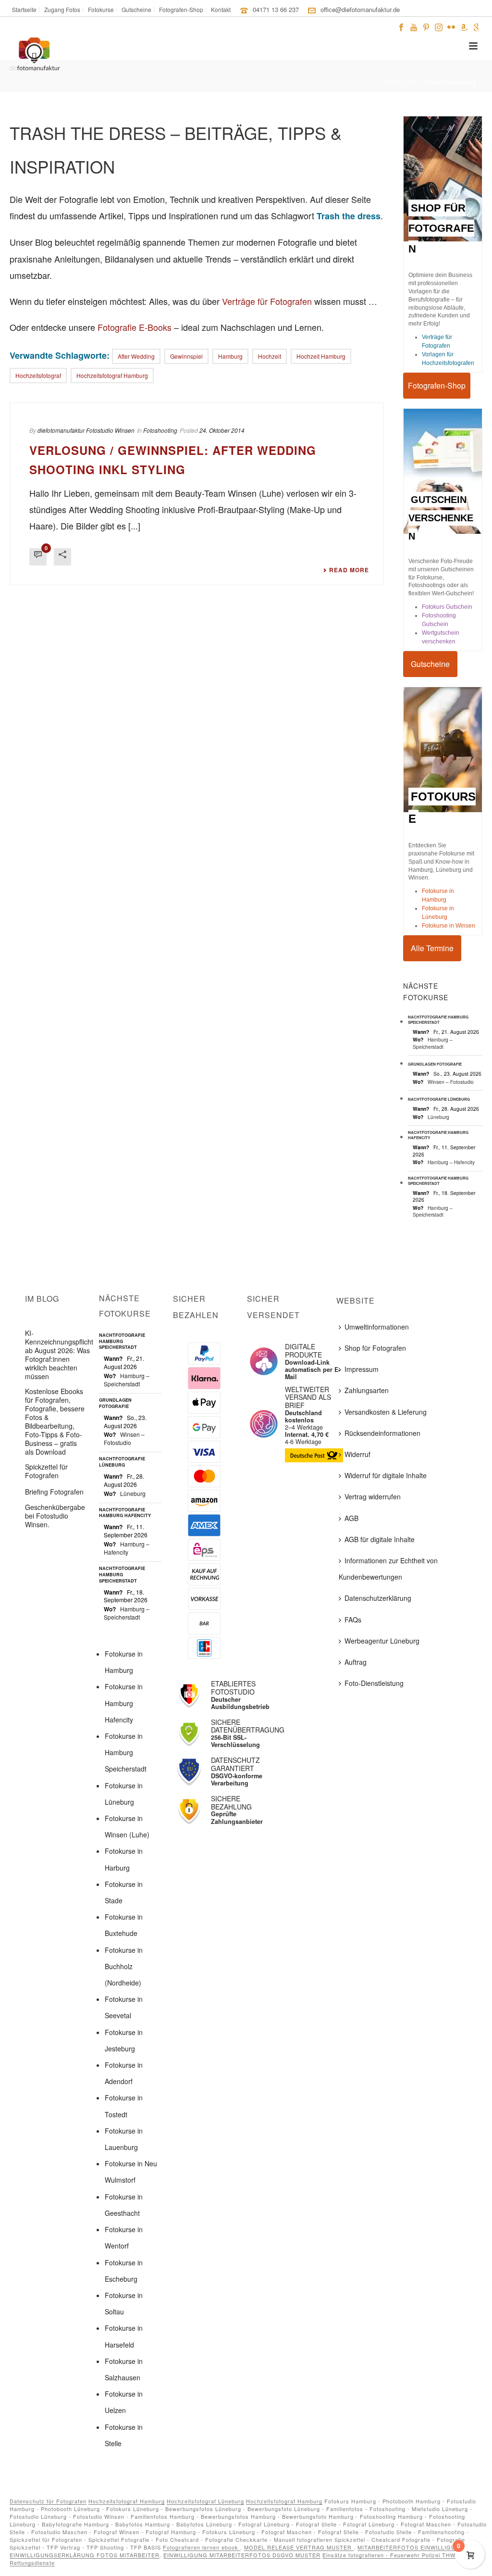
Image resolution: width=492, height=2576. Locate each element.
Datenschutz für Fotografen (48, 2501)
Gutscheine (430, 664)
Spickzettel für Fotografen (46, 1471)
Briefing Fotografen (54, 1492)
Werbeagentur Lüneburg (382, 1641)
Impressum (362, 1369)
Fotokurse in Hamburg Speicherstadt (126, 1752)
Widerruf (357, 1454)
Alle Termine (432, 948)
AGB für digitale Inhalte (380, 1539)
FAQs (353, 1620)
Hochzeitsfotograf (38, 375)
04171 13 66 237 (276, 9)
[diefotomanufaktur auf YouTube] (414, 26)
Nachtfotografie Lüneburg (439, 1099)
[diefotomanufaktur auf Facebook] (401, 26)
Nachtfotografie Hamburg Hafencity (438, 1135)
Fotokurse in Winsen (449, 926)
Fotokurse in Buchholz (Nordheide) (124, 1966)
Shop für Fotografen (375, 1348)
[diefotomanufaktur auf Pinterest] (426, 26)
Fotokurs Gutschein (447, 607)
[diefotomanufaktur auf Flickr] (451, 26)
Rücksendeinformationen (382, 1433)
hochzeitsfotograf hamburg (112, 375)
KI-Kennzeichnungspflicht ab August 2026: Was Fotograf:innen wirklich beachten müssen (59, 1355)
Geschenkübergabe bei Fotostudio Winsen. (55, 1516)
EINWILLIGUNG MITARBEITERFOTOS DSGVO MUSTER (242, 2555)
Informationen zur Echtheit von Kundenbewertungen (388, 1569)
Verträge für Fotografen (267, 301)
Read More (349, 570)
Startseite (399, 83)
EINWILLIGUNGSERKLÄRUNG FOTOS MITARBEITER (85, 2555)
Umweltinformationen (377, 1327)
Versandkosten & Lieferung (386, 1412)
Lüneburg (438, 1117)
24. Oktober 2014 (222, 430)
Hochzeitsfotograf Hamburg (127, 2501)
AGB (351, 1518)
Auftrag (356, 1662)
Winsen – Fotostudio (451, 1082)
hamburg (230, 356)
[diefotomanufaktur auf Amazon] (464, 26)
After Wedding (136, 356)
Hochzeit (270, 356)
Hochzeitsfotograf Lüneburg (205, 2501)
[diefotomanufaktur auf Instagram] (439, 26)
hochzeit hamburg (321, 356)
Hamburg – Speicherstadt (433, 1043)
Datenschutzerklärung (378, 1598)
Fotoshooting (160, 430)
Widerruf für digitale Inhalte (386, 1475)
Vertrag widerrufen (373, 1496)
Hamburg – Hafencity (451, 1162)
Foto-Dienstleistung (374, 1683)
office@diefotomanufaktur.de (360, 9)
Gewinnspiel (186, 356)
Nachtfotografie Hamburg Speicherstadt (438, 1019)
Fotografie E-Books (135, 327)
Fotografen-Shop (437, 385)
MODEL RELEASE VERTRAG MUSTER (299, 2547)
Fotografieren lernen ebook (202, 2547)
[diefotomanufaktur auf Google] (476, 26)
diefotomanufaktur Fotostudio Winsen (86, 430)
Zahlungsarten (367, 1390)
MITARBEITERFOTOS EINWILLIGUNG (412, 2547)
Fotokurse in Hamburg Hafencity (124, 1703)
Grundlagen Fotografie (435, 1064)
